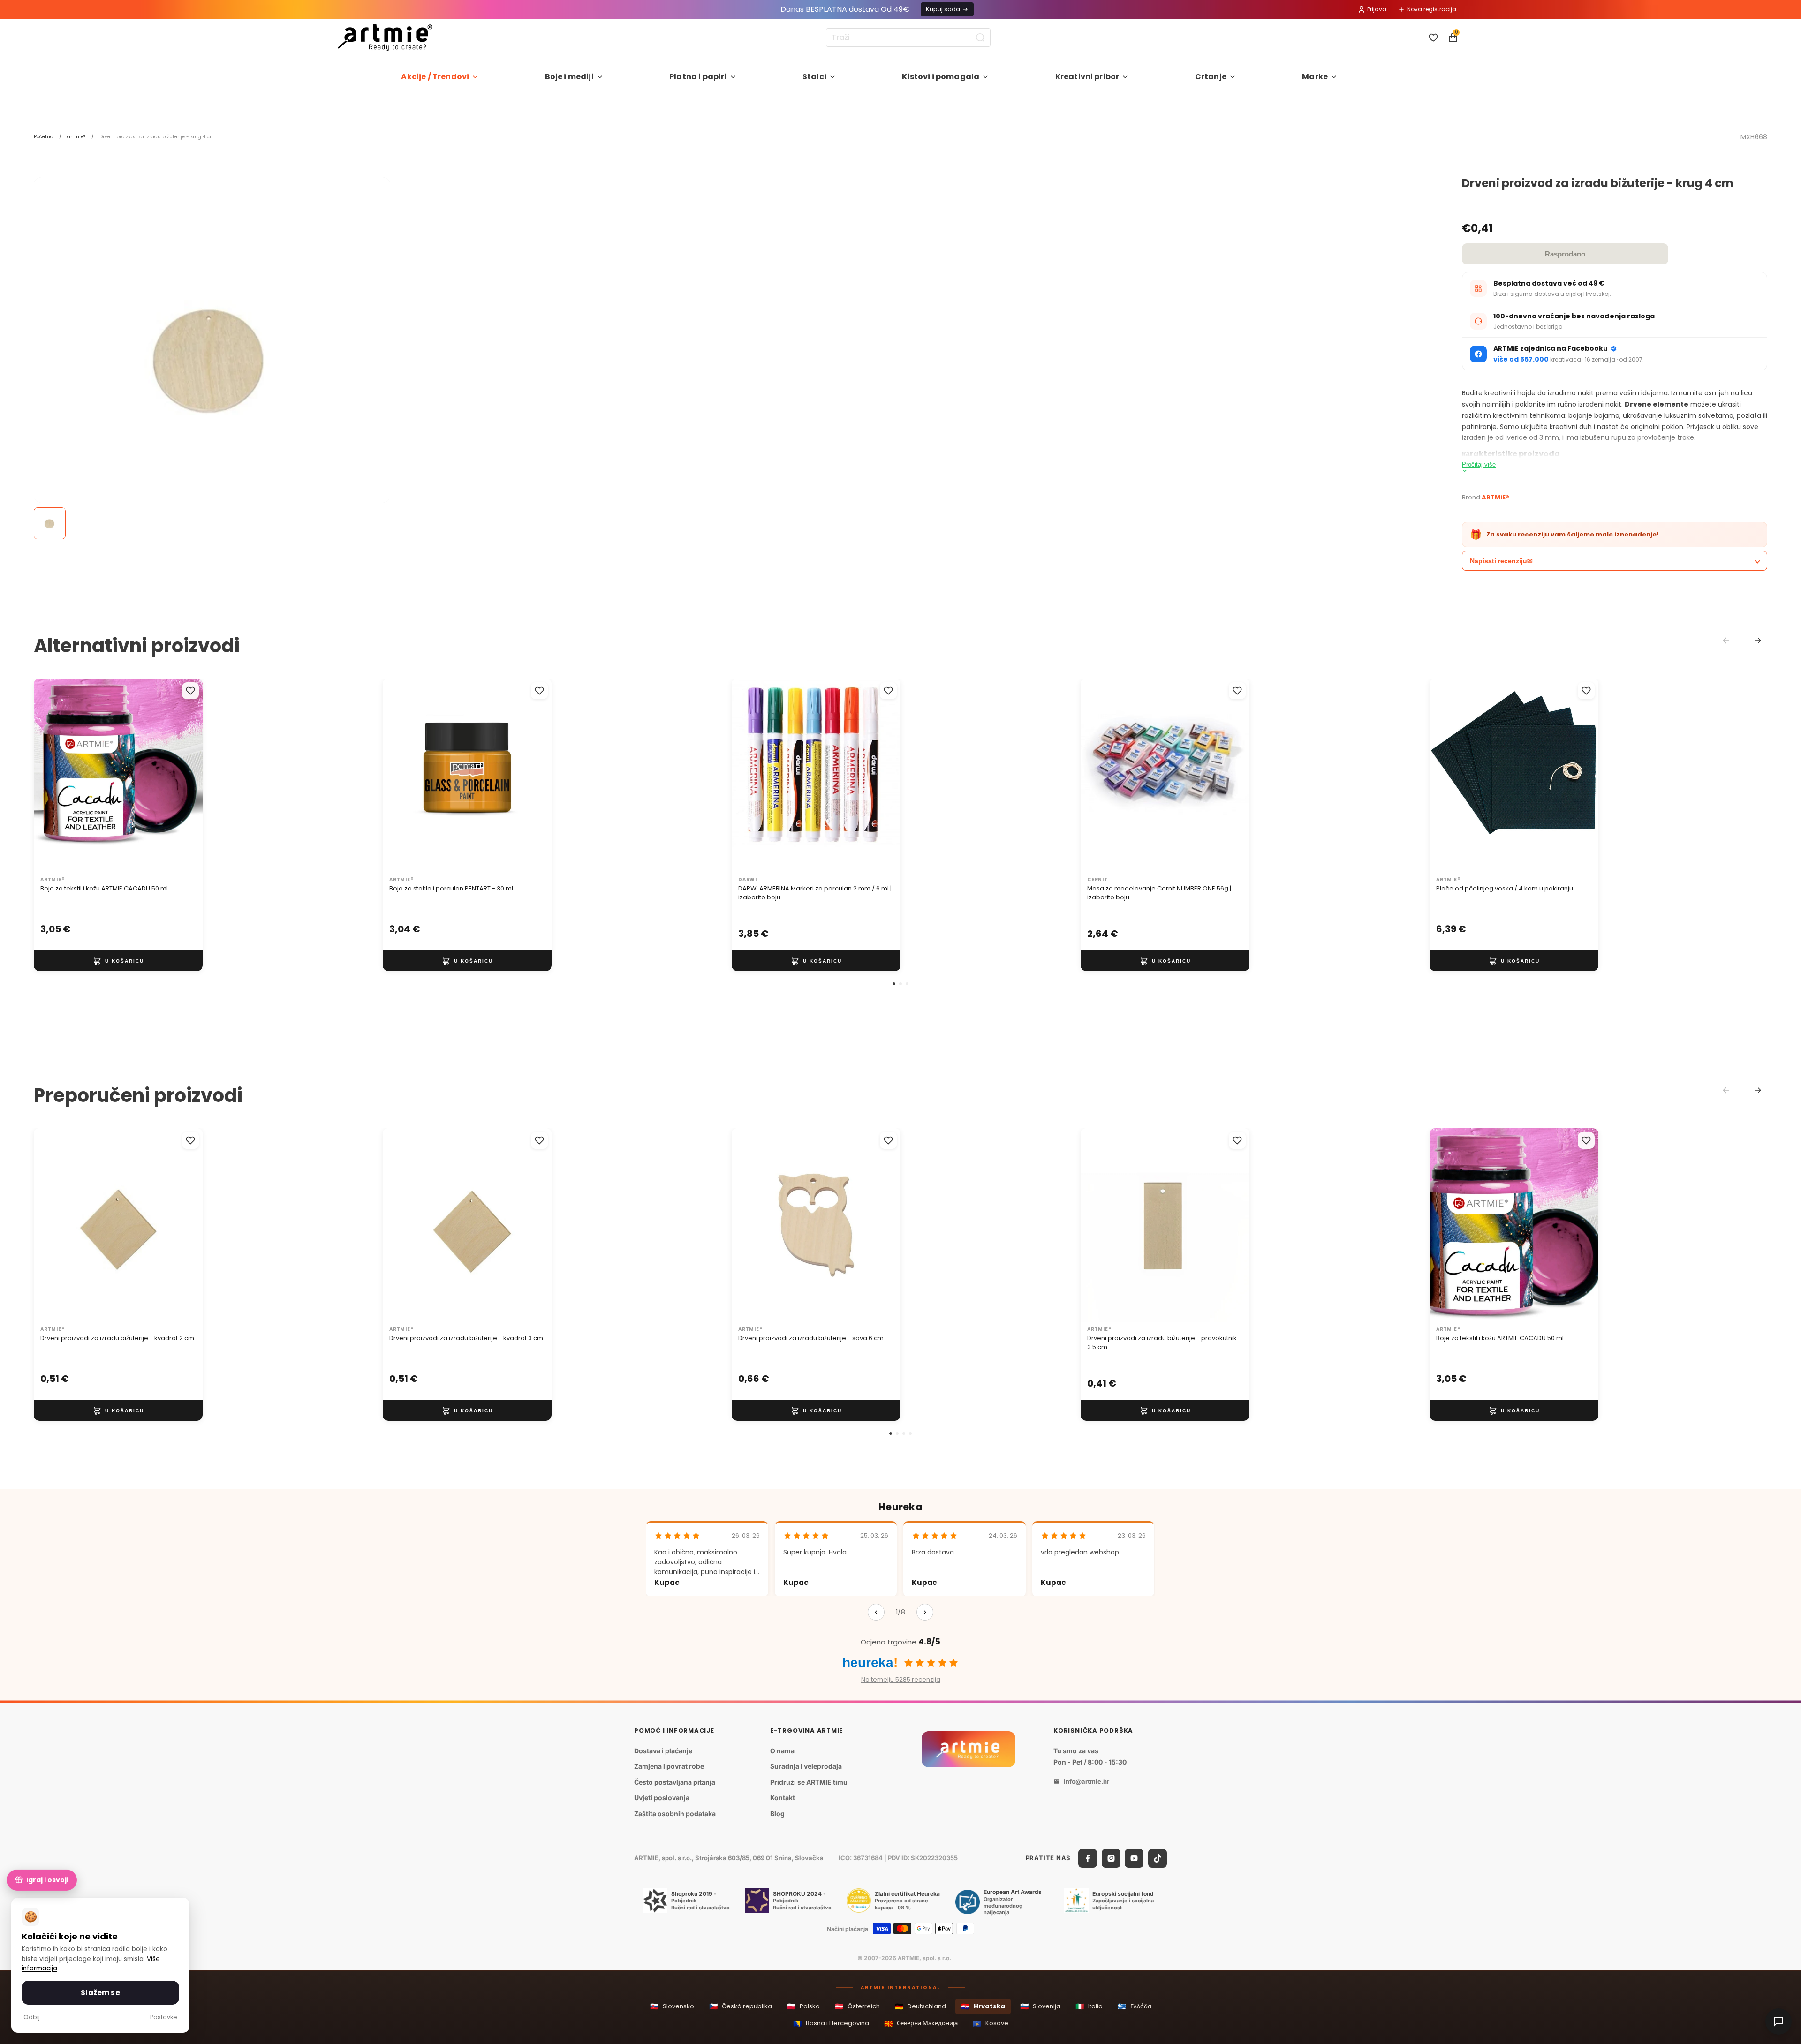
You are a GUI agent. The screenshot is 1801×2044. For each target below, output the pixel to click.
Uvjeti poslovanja (662, 1798)
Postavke (164, 2017)
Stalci (814, 77)
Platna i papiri (698, 77)
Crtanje (1211, 77)
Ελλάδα (1135, 2006)
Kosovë (991, 2024)
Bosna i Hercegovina (831, 2024)
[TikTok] (1158, 1858)
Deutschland (920, 2006)
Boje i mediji (569, 77)
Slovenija (1040, 2006)
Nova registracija (1432, 9)
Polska (803, 2006)
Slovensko (672, 2006)
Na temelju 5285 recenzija (901, 1679)
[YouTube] (1134, 1858)
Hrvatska (983, 2006)
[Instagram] (1111, 1858)
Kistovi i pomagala (941, 77)
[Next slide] (1758, 641)
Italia (1089, 2006)
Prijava (1377, 9)
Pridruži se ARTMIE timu (809, 1782)
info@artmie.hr (1086, 1781)
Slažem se (100, 1993)
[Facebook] (1088, 1858)
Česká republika (741, 2006)
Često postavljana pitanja (675, 1782)
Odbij (32, 2017)
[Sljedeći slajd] (186, 775)
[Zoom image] (212, 355)
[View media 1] (50, 523)
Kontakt (783, 1798)
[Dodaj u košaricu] (118, 961)
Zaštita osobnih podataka (675, 1814)
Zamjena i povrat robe (669, 1766)
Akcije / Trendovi (435, 77)
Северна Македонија (921, 2024)
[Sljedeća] (925, 1612)
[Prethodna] (876, 1612)
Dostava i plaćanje (663, 1751)
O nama (782, 1751)
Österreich (857, 2006)
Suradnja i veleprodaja (806, 1766)
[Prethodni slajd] (51, 775)
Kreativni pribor (1087, 77)
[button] (894, 984)
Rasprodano (1565, 254)
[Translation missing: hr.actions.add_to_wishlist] (190, 691)
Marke (1315, 77)
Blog (777, 1814)
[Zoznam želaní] (1433, 38)
